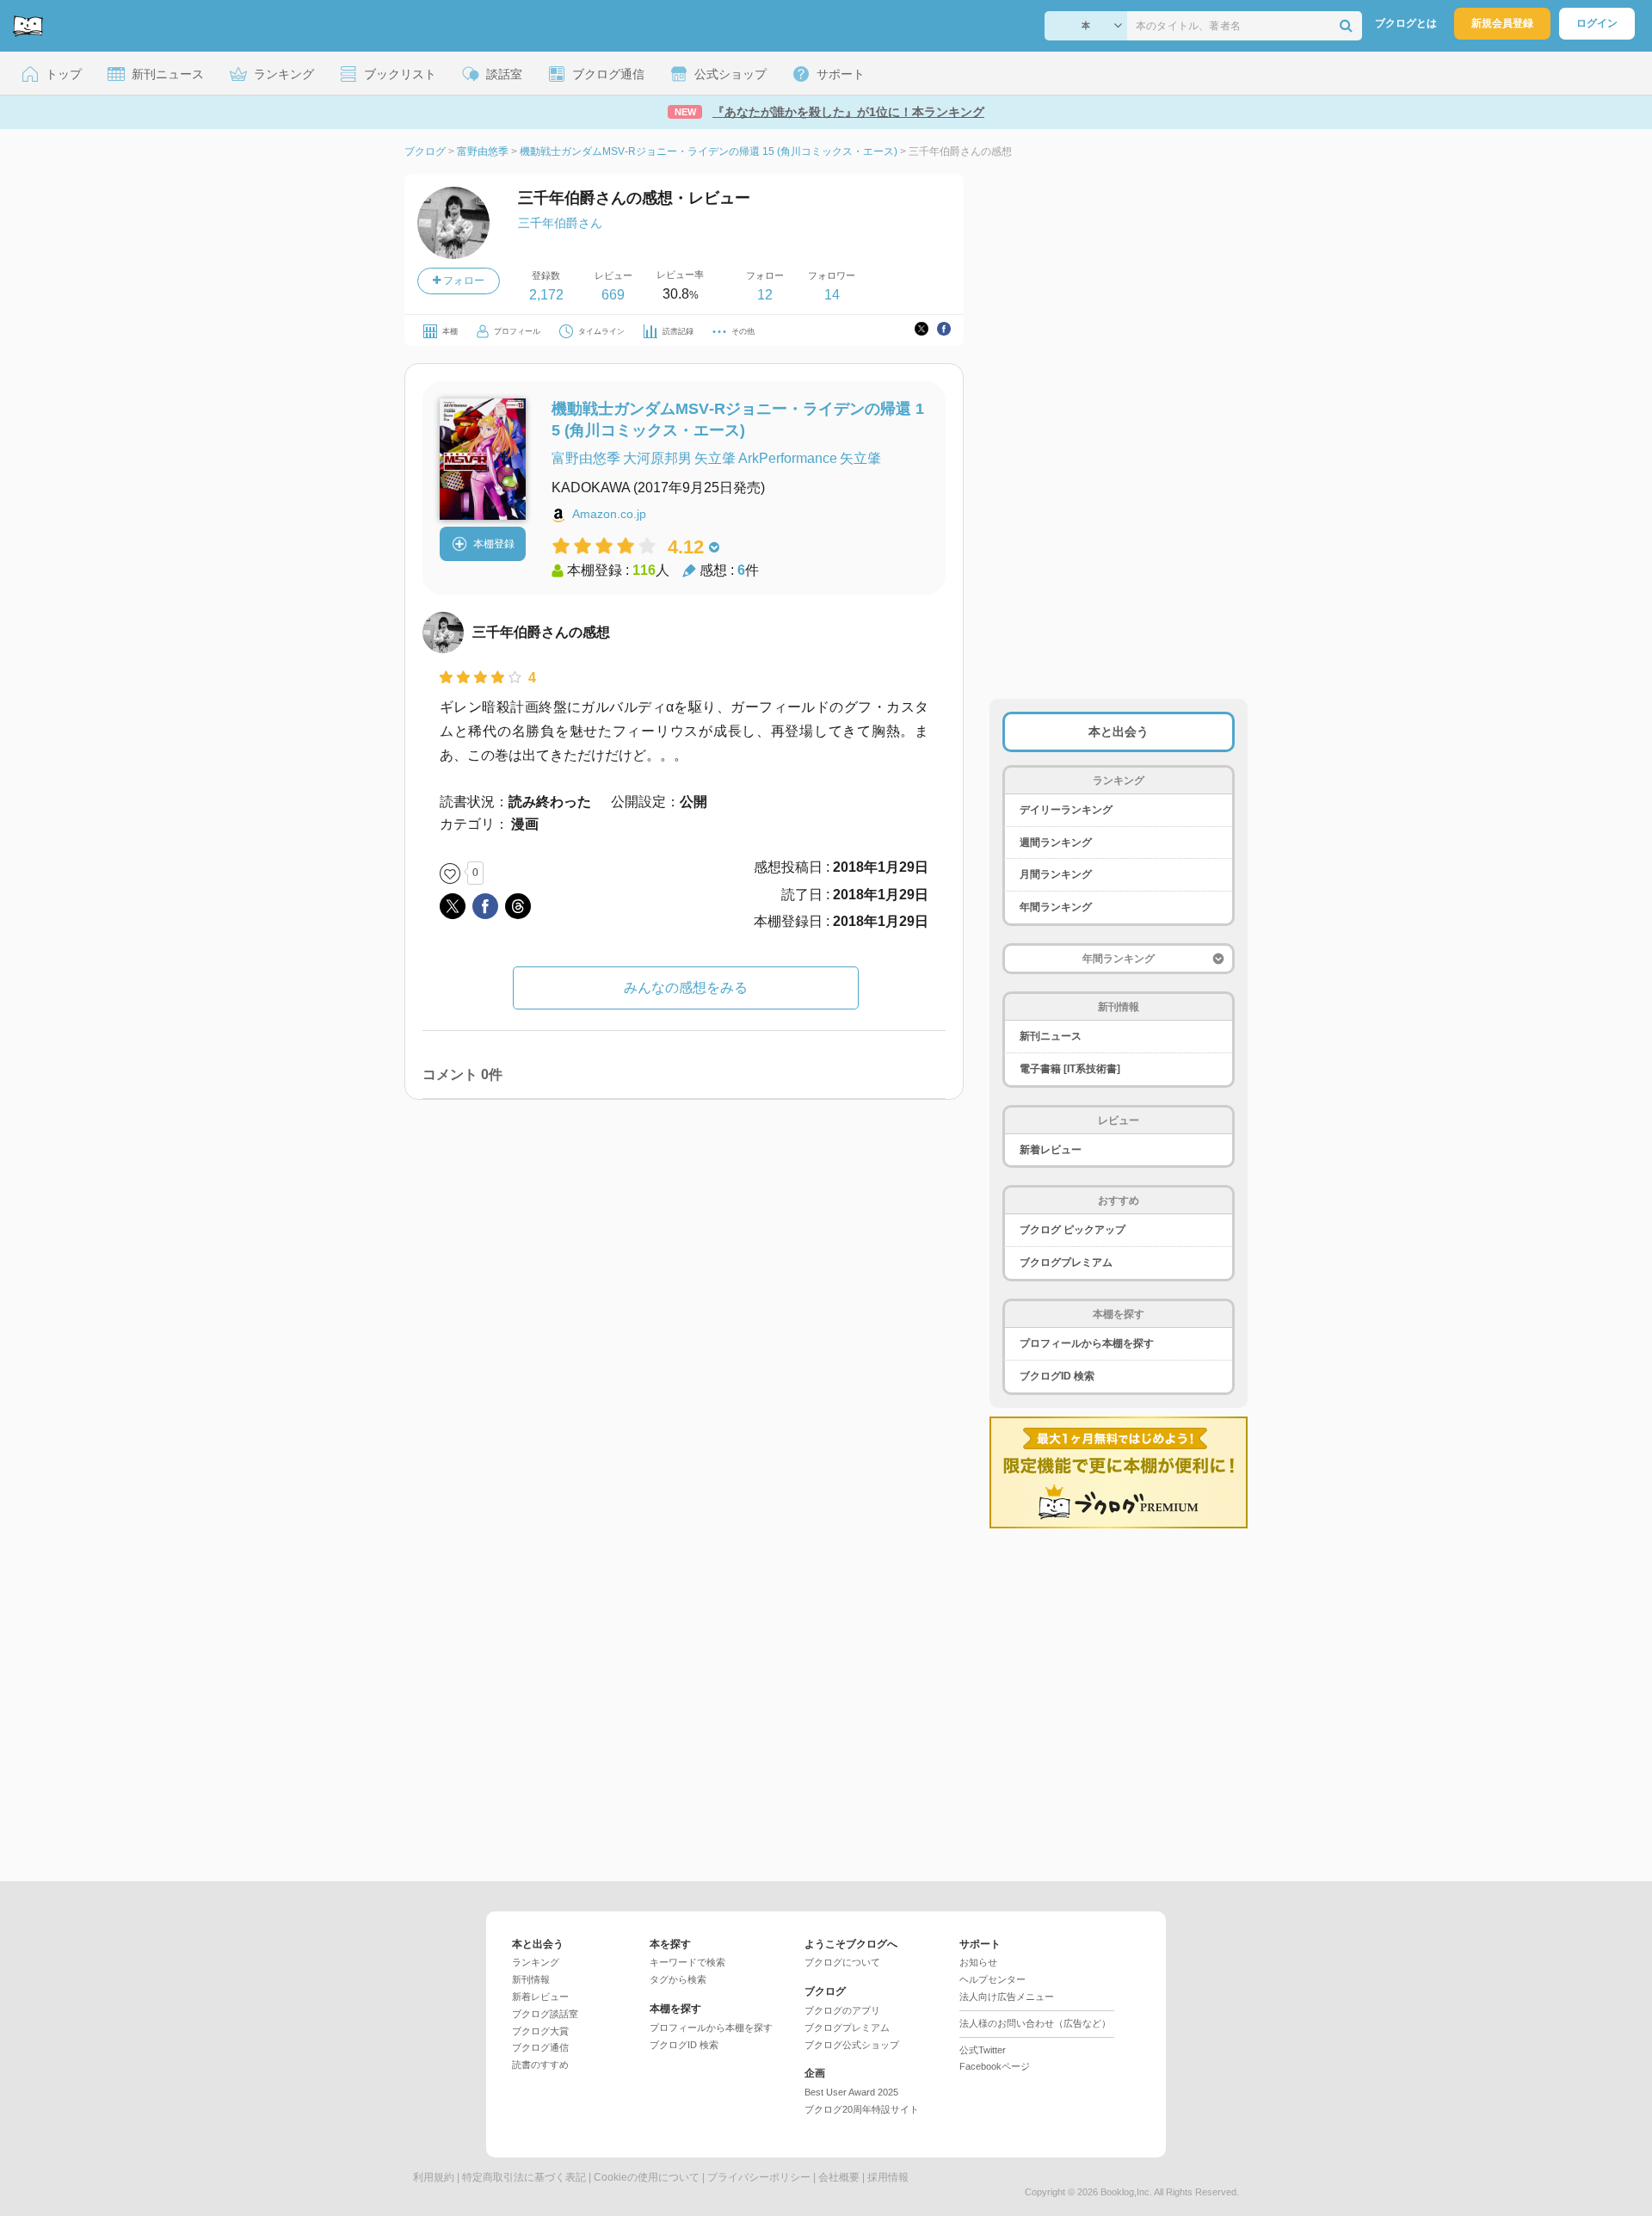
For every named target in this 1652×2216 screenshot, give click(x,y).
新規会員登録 (1502, 23)
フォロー (462, 281)
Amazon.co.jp (609, 514)
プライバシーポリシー (759, 2177)
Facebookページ (995, 2066)
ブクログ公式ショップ (852, 2045)
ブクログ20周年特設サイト (862, 2109)
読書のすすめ (540, 2065)
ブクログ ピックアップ (1073, 1230)
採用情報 (888, 2177)
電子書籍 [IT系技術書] (1070, 1069)
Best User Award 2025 (851, 2092)
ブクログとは (1406, 23)
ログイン (1597, 23)
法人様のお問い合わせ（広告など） (1035, 2023)
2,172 (546, 295)
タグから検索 (678, 1979)
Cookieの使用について (647, 2177)
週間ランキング (1056, 843)
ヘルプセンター (992, 1979)
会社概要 (839, 2177)
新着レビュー (1051, 1150)
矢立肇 (715, 458)
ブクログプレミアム (1066, 1262)
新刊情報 (531, 1979)
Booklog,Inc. (1126, 2192)
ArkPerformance (788, 458)
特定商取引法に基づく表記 (524, 2177)
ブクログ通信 (540, 2047)
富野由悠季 (586, 458)
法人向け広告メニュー (1007, 1997)
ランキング (536, 1962)
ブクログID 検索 (1057, 1376)
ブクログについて (842, 1962)
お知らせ (978, 1962)
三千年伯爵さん (560, 223)
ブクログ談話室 (545, 2014)
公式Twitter (983, 2050)
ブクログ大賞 (540, 2031)
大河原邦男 (657, 458)
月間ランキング (1056, 874)
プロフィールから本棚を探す (1087, 1343)
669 (613, 295)
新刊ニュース (1051, 1036)
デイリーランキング (1066, 810)
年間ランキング (1056, 907)
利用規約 (434, 2177)
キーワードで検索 (687, 1962)
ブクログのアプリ (842, 2010)
